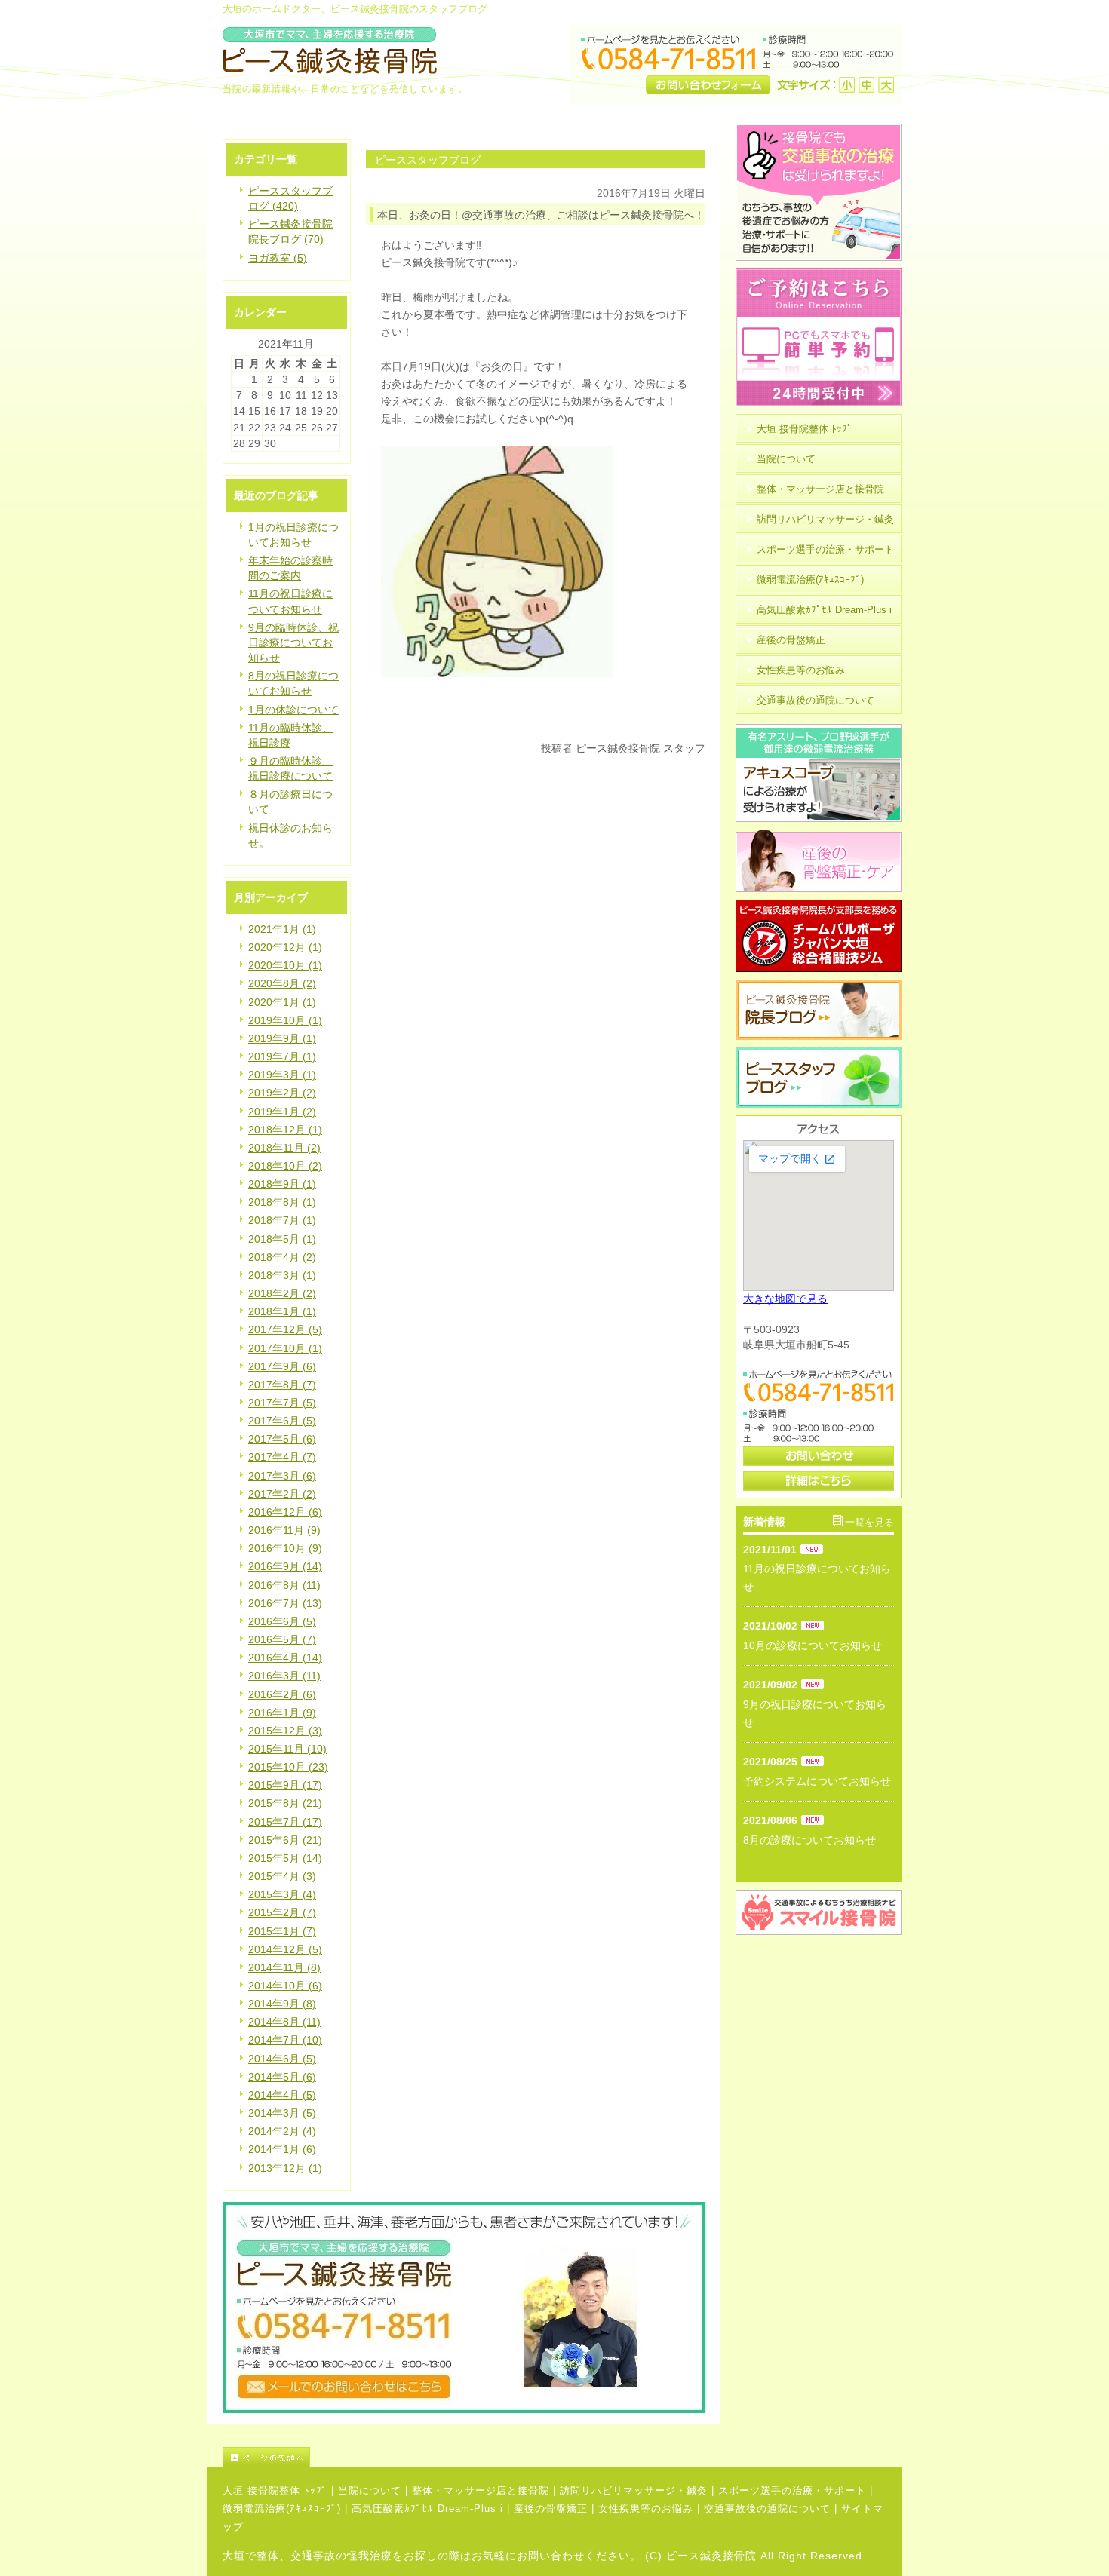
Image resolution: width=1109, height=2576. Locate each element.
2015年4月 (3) (282, 1876)
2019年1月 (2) (282, 1112)
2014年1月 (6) (282, 2149)
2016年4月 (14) (285, 1658)
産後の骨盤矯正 (551, 2509)
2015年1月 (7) (282, 1931)
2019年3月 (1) (282, 1075)
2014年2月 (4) (282, 2131)
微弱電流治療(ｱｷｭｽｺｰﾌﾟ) (282, 2509)
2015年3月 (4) (282, 1894)
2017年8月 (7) (282, 1385)
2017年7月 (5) (282, 1403)
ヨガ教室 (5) (278, 258)
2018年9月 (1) (282, 1184)
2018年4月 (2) (282, 1257)
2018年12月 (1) (285, 1130)
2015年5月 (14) (285, 1858)
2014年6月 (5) (282, 2059)
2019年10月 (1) (285, 1020)
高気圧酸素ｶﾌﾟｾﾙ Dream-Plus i (427, 2509)
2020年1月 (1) (282, 1002)
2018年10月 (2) (285, 1166)
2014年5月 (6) (282, 2077)
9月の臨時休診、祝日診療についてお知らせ (293, 642)
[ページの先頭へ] (562, 2457)
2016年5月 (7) (282, 1639)
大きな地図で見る (785, 1299)
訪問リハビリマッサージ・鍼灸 (634, 2490)
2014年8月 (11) (284, 2022)
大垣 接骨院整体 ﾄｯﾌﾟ (275, 2490)
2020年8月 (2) (282, 983)
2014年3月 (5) (282, 2113)
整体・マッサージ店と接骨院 (481, 2490)
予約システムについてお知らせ (817, 1781)
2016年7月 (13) (285, 1603)
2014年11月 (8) (284, 1967)
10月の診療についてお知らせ (813, 1645)
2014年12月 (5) (285, 1949)
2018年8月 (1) (282, 1202)
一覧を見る (869, 1522)
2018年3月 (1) (282, 1275)
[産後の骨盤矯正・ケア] (819, 888)
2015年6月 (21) (285, 1840)
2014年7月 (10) (285, 2040)
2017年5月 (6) (282, 1439)
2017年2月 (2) (282, 1494)
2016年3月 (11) (284, 1676)
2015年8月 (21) (285, 1803)
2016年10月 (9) (285, 1548)
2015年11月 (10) (287, 1749)
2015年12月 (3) (285, 1731)
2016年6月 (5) (282, 1621)
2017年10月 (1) (285, 1348)
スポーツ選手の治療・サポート (792, 2490)
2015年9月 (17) (285, 1785)
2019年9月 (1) (282, 1038)
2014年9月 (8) (282, 2004)
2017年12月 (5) (285, 1329)
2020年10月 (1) (285, 965)
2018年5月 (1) (282, 1239)
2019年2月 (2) (282, 1093)
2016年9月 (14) (285, 1566)
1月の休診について (293, 710)
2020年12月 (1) (285, 947)
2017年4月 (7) (282, 1457)
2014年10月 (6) (285, 1986)
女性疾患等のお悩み (646, 2509)
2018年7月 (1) (282, 1220)
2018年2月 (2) (282, 1293)
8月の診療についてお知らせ (809, 1840)
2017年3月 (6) (282, 1476)
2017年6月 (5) (282, 1421)
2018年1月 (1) (282, 1311)
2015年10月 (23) (288, 1767)
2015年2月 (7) (282, 1912)
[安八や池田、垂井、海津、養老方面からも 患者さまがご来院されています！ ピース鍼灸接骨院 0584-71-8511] (465, 2409)
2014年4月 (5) (282, 2095)
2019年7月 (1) (282, 1056)
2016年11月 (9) (284, 1530)
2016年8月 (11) (284, 1585)
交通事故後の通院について (767, 2509)
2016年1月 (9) (282, 1713)
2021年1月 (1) (282, 929)
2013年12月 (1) (285, 2168)
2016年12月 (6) (285, 1512)
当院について (370, 2490)
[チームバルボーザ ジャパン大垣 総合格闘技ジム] (819, 968)
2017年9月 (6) (282, 1366)
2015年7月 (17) (285, 1822)
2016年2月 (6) (282, 1694)
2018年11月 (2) (284, 1148)
